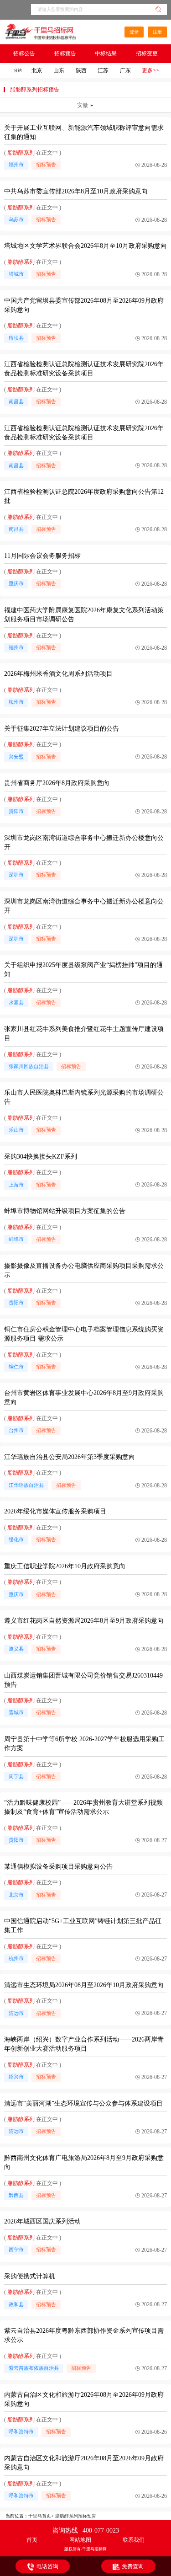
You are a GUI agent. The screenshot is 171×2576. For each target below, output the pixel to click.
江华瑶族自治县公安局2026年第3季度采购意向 (70, 1457)
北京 (37, 70)
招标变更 (147, 53)
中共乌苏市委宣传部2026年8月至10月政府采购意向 (76, 191)
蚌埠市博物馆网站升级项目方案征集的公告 (65, 1211)
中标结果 (106, 53)
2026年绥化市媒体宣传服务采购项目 (55, 1511)
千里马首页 (40, 2516)
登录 (134, 32)
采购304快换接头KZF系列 (41, 1157)
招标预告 (65, 53)
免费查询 (133, 2566)
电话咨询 (47, 2566)
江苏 (103, 70)
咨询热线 (86, 2531)
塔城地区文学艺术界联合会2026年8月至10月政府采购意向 (85, 246)
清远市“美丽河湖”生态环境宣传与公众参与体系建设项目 (83, 2103)
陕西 (81, 70)
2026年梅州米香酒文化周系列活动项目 (58, 674)
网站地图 (80, 2540)
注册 (157, 32)
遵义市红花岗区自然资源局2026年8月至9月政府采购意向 (84, 1621)
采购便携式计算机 (30, 2276)
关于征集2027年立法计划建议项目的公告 (62, 729)
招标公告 (24, 53)
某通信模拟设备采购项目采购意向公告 (58, 1867)
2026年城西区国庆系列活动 (42, 2221)
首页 (32, 2540)
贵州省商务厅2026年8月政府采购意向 (57, 783)
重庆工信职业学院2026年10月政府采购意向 (65, 1566)
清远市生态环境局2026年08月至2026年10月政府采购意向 (84, 1985)
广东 (125, 70)
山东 (59, 70)
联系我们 (134, 2540)
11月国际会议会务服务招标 (42, 556)
